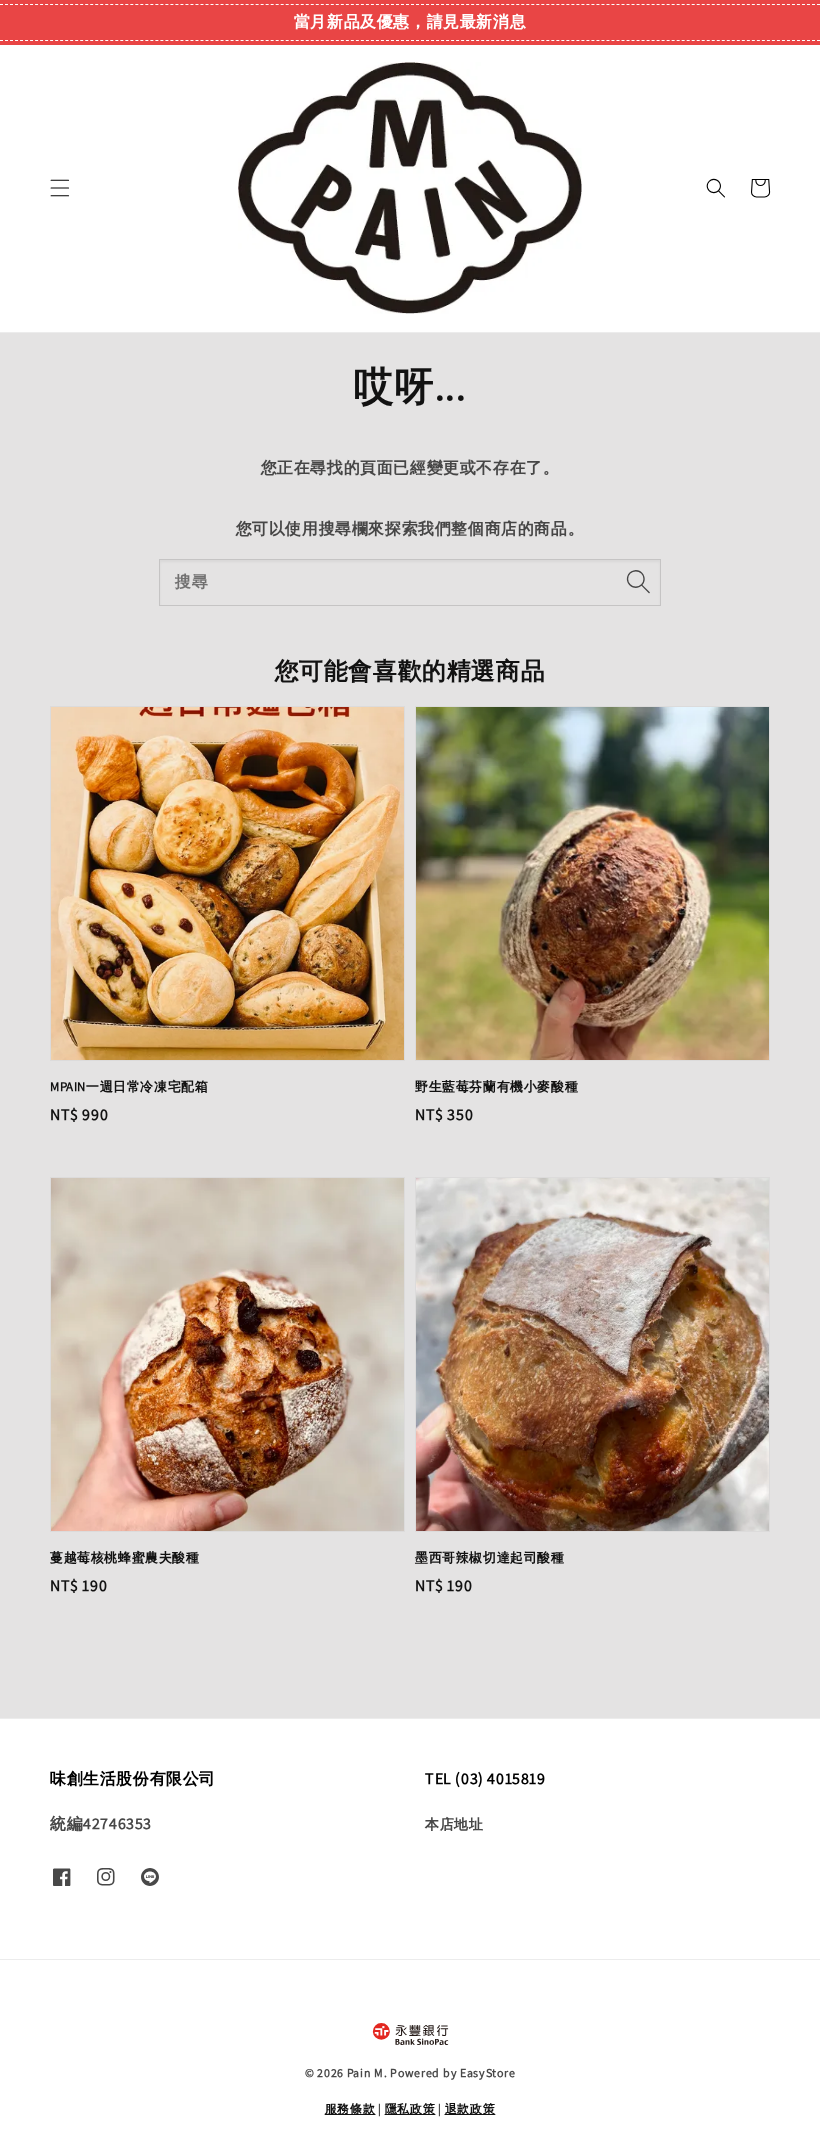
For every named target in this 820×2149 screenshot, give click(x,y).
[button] (60, 188)
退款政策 (470, 2108)
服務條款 (350, 2108)
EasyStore (487, 2072)
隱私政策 (410, 2108)
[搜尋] (638, 582)
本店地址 (454, 1824)
